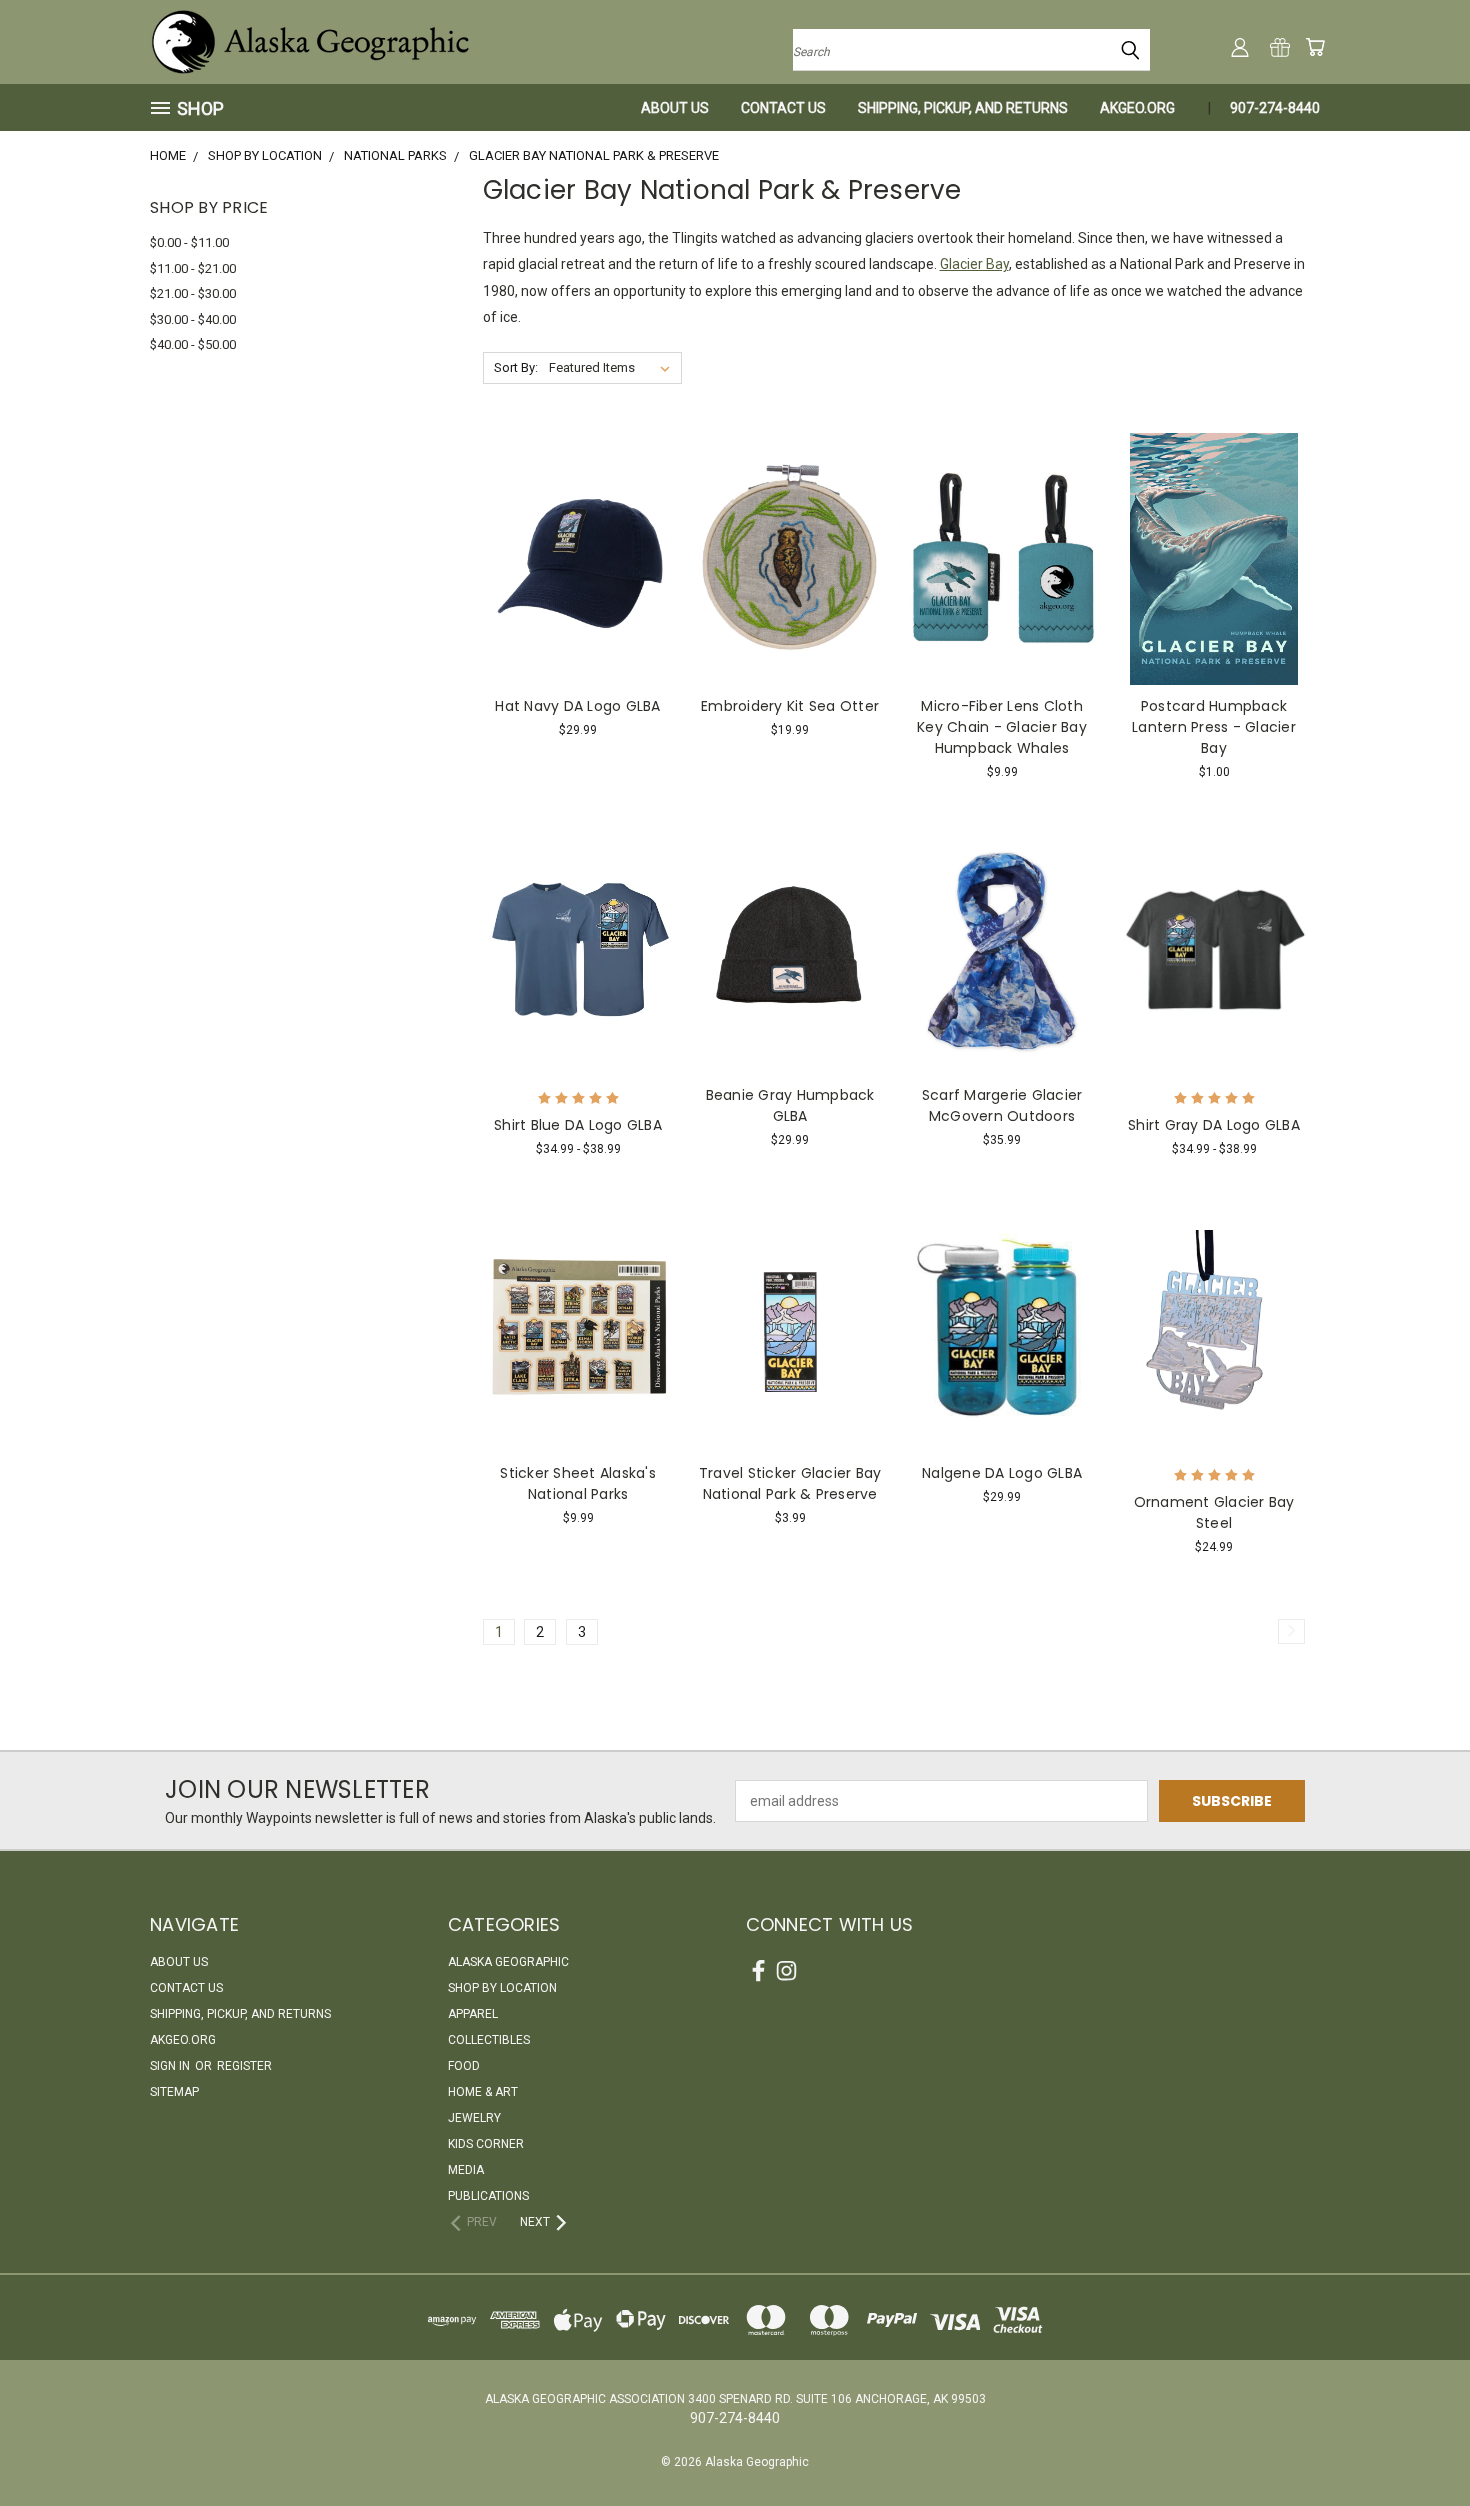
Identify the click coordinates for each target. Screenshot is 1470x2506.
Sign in (171, 2066)
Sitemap (174, 2092)
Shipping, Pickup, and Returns (963, 108)
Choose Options (578, 983)
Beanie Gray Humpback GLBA (790, 1105)
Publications (488, 2196)
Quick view (578, 517)
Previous (1417, 2443)
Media (466, 2170)
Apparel (473, 2014)
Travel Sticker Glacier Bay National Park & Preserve (790, 1483)
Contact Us (783, 108)
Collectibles (489, 2040)
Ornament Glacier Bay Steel (1214, 1512)
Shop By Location (502, 1988)
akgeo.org (1137, 108)
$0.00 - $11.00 (189, 242)
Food (464, 2066)
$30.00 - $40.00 (193, 319)
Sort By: (516, 367)
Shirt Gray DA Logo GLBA (1214, 1125)
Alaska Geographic (508, 1962)
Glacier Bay (974, 264)
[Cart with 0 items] (1315, 47)
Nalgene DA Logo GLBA (1002, 1473)
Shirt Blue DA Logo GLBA (578, 1125)
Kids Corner (486, 2144)
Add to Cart (578, 593)
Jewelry (474, 2118)
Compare (571, 556)
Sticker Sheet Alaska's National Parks (578, 1483)
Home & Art (483, 2092)
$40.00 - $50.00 (193, 344)
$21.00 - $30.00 (193, 293)
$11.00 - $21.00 (193, 268)
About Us (675, 108)
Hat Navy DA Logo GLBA (577, 706)
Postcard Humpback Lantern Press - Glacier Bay (1214, 727)
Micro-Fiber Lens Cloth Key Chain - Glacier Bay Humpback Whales (1002, 727)
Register (244, 2066)
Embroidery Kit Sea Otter (790, 706)
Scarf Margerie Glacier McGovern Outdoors (1002, 1105)
